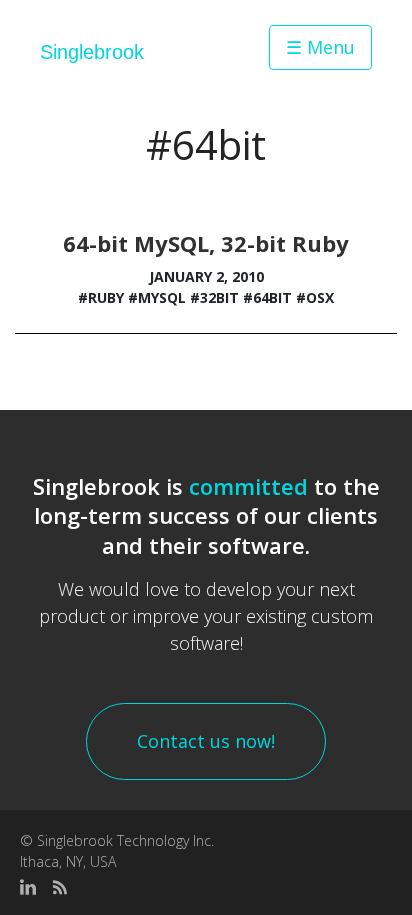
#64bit (267, 297)
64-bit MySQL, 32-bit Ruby (206, 243)
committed (248, 486)
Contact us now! (206, 741)
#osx (315, 297)
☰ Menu (320, 47)
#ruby (101, 297)
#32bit (214, 297)
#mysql (157, 297)
